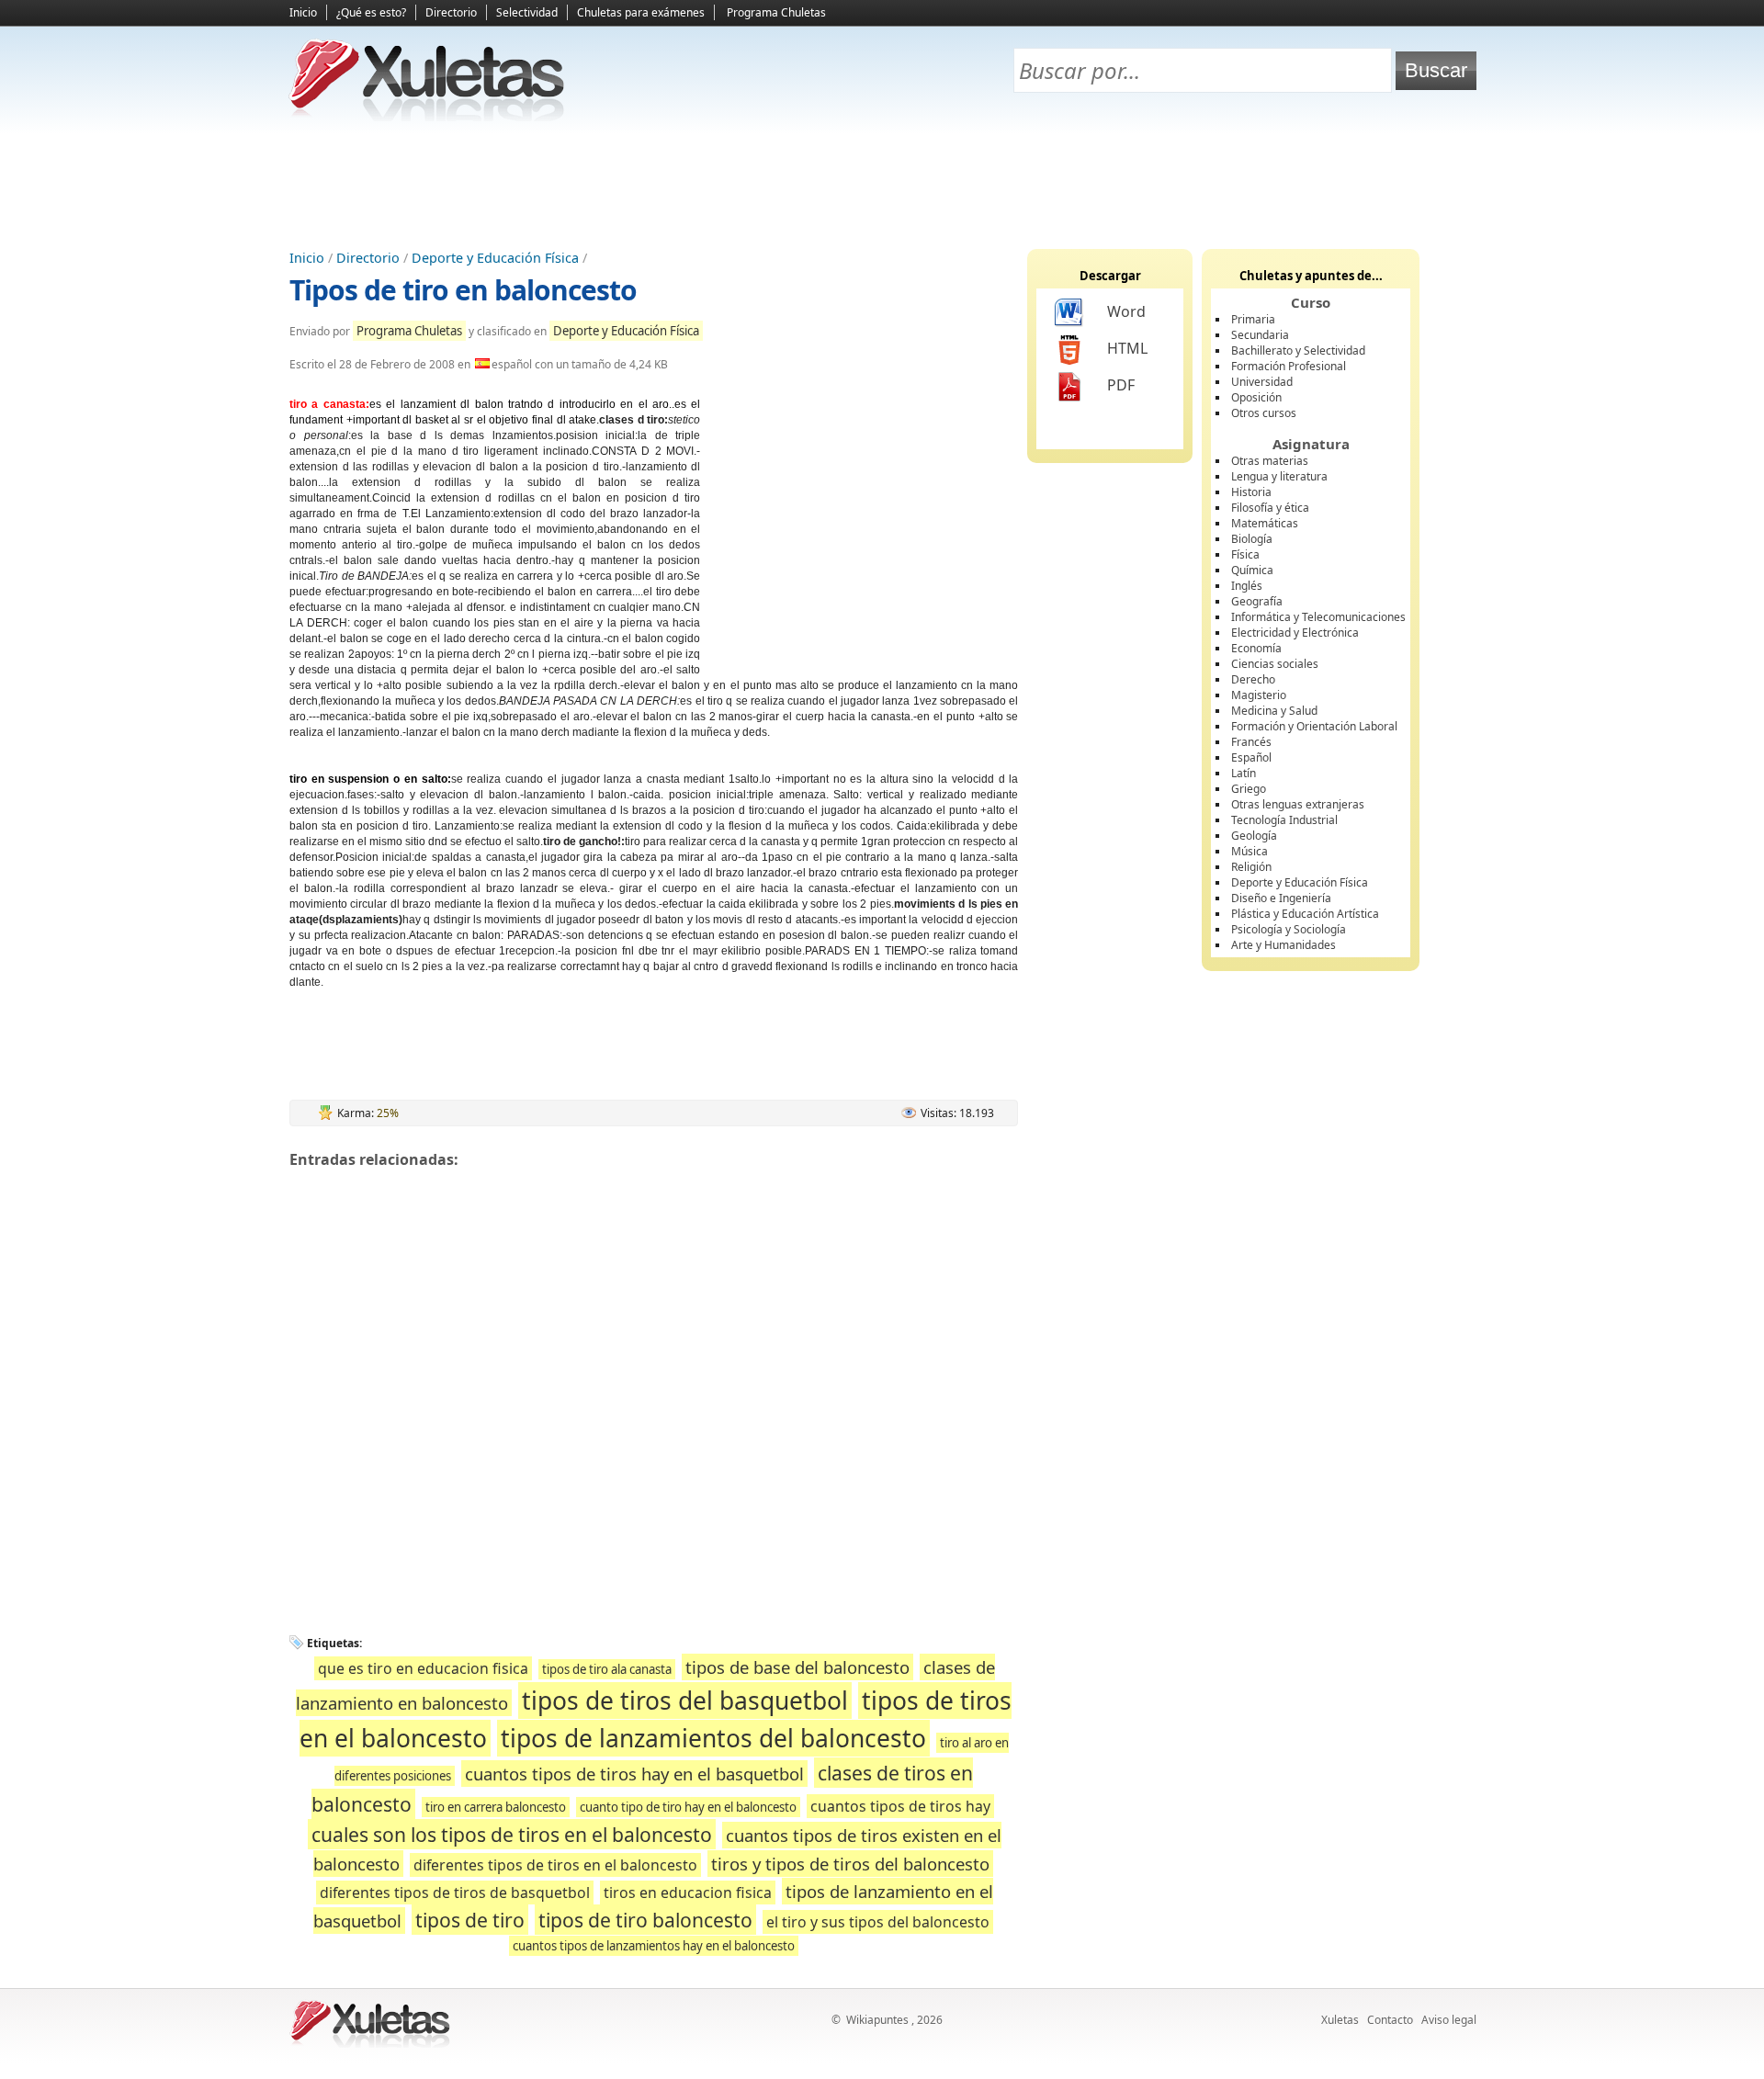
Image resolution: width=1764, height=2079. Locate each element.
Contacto (1390, 2020)
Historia (1251, 492)
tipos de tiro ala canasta (607, 1669)
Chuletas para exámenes (641, 12)
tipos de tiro (470, 1920)
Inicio (303, 12)
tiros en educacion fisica (688, 1893)
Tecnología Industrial (1284, 820)
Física (1245, 554)
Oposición (1256, 397)
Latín (1244, 773)
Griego (1249, 789)
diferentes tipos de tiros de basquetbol (455, 1893)
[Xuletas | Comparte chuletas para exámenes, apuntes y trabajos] (427, 117)
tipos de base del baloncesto (797, 1667)
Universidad (1262, 382)
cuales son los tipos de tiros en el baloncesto (512, 1834)
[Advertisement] (882, 185)
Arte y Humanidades (1283, 945)
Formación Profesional (1289, 366)
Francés (1251, 742)
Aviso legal (1449, 2020)
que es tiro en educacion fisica (423, 1668)
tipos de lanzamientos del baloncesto (713, 1738)
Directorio (451, 12)
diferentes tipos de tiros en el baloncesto (555, 1865)
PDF (1121, 385)
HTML (1127, 348)
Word (1126, 311)
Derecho (1253, 679)
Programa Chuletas (776, 12)
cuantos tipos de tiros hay (900, 1806)
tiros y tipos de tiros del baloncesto (850, 1864)
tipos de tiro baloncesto (645, 1920)
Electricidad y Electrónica (1295, 633)
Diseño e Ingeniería (1281, 898)
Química (1252, 570)
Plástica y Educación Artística (1305, 914)
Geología (1254, 836)
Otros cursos (1264, 413)
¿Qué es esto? (371, 12)
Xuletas (1340, 2020)
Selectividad (527, 12)
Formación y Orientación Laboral (1314, 726)
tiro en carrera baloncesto (496, 1807)
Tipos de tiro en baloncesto (463, 290)
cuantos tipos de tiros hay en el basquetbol (634, 1774)
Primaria (1253, 319)
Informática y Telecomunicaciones (1318, 617)
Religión (1251, 867)
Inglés (1247, 586)
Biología (1252, 539)
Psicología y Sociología (1289, 929)
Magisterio (1259, 695)
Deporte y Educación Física (495, 258)
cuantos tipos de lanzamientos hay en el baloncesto (654, 1946)
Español (1251, 757)
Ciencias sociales (1275, 664)
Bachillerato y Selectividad (1298, 350)
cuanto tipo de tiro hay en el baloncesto (688, 1807)
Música (1249, 851)
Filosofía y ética (1270, 508)
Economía (1256, 648)
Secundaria (1260, 335)
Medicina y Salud (1274, 711)
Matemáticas (1265, 523)
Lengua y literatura (1279, 476)
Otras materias (1270, 461)
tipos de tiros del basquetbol (685, 1700)
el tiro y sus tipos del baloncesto (878, 1922)
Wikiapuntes (877, 2020)
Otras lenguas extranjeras (1298, 804)
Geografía (1257, 601)
